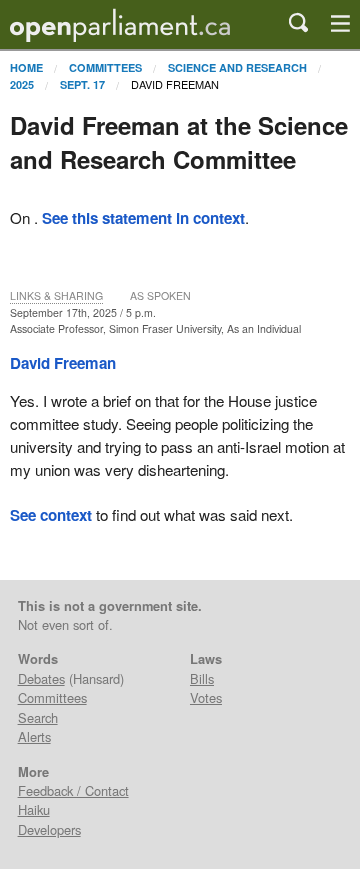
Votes (206, 697)
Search (38, 717)
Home (26, 67)
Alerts (34, 736)
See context (51, 515)
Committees (105, 67)
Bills (202, 678)
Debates (41, 678)
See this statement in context (143, 218)
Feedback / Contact (73, 790)
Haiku (34, 809)
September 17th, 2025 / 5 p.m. (83, 312)
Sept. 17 (82, 84)
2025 (22, 84)
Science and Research (237, 67)
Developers (49, 829)
